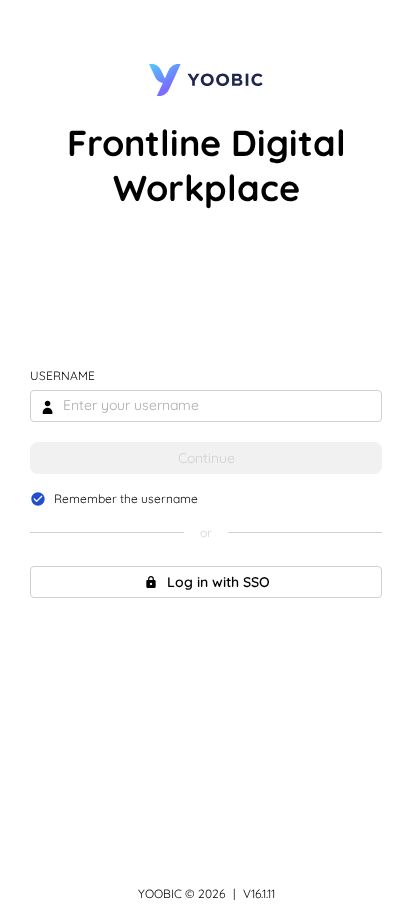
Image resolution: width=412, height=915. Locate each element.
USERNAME (62, 375)
